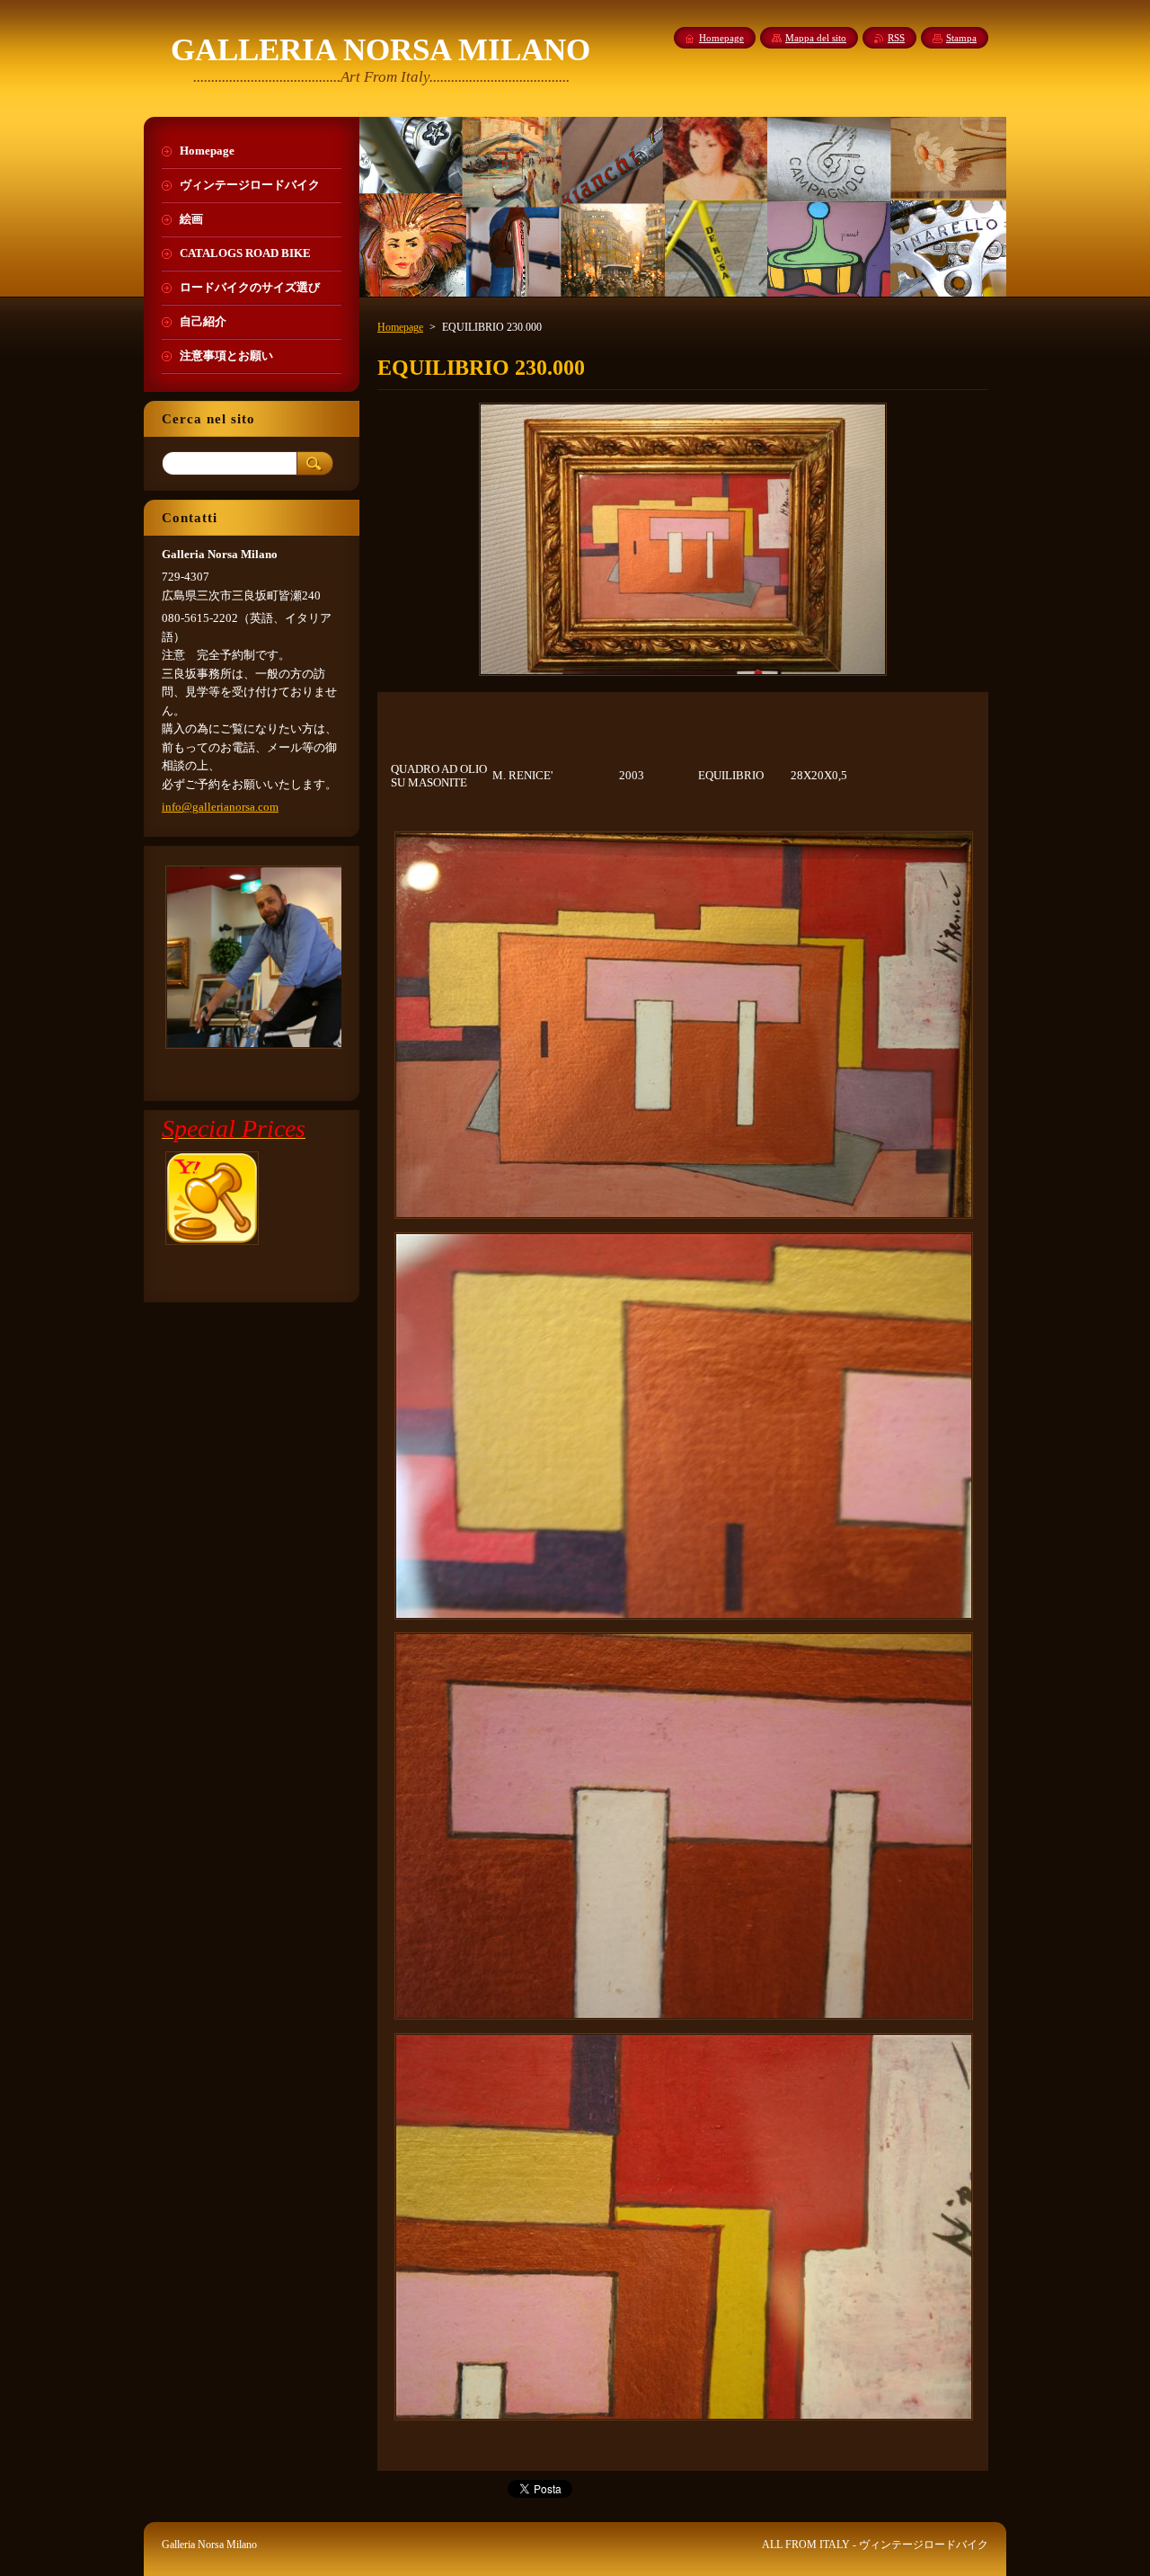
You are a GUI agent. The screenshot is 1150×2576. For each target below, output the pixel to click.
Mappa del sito (816, 38)
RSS (896, 38)
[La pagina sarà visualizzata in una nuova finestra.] (683, 676)
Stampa (961, 38)
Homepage (400, 327)
